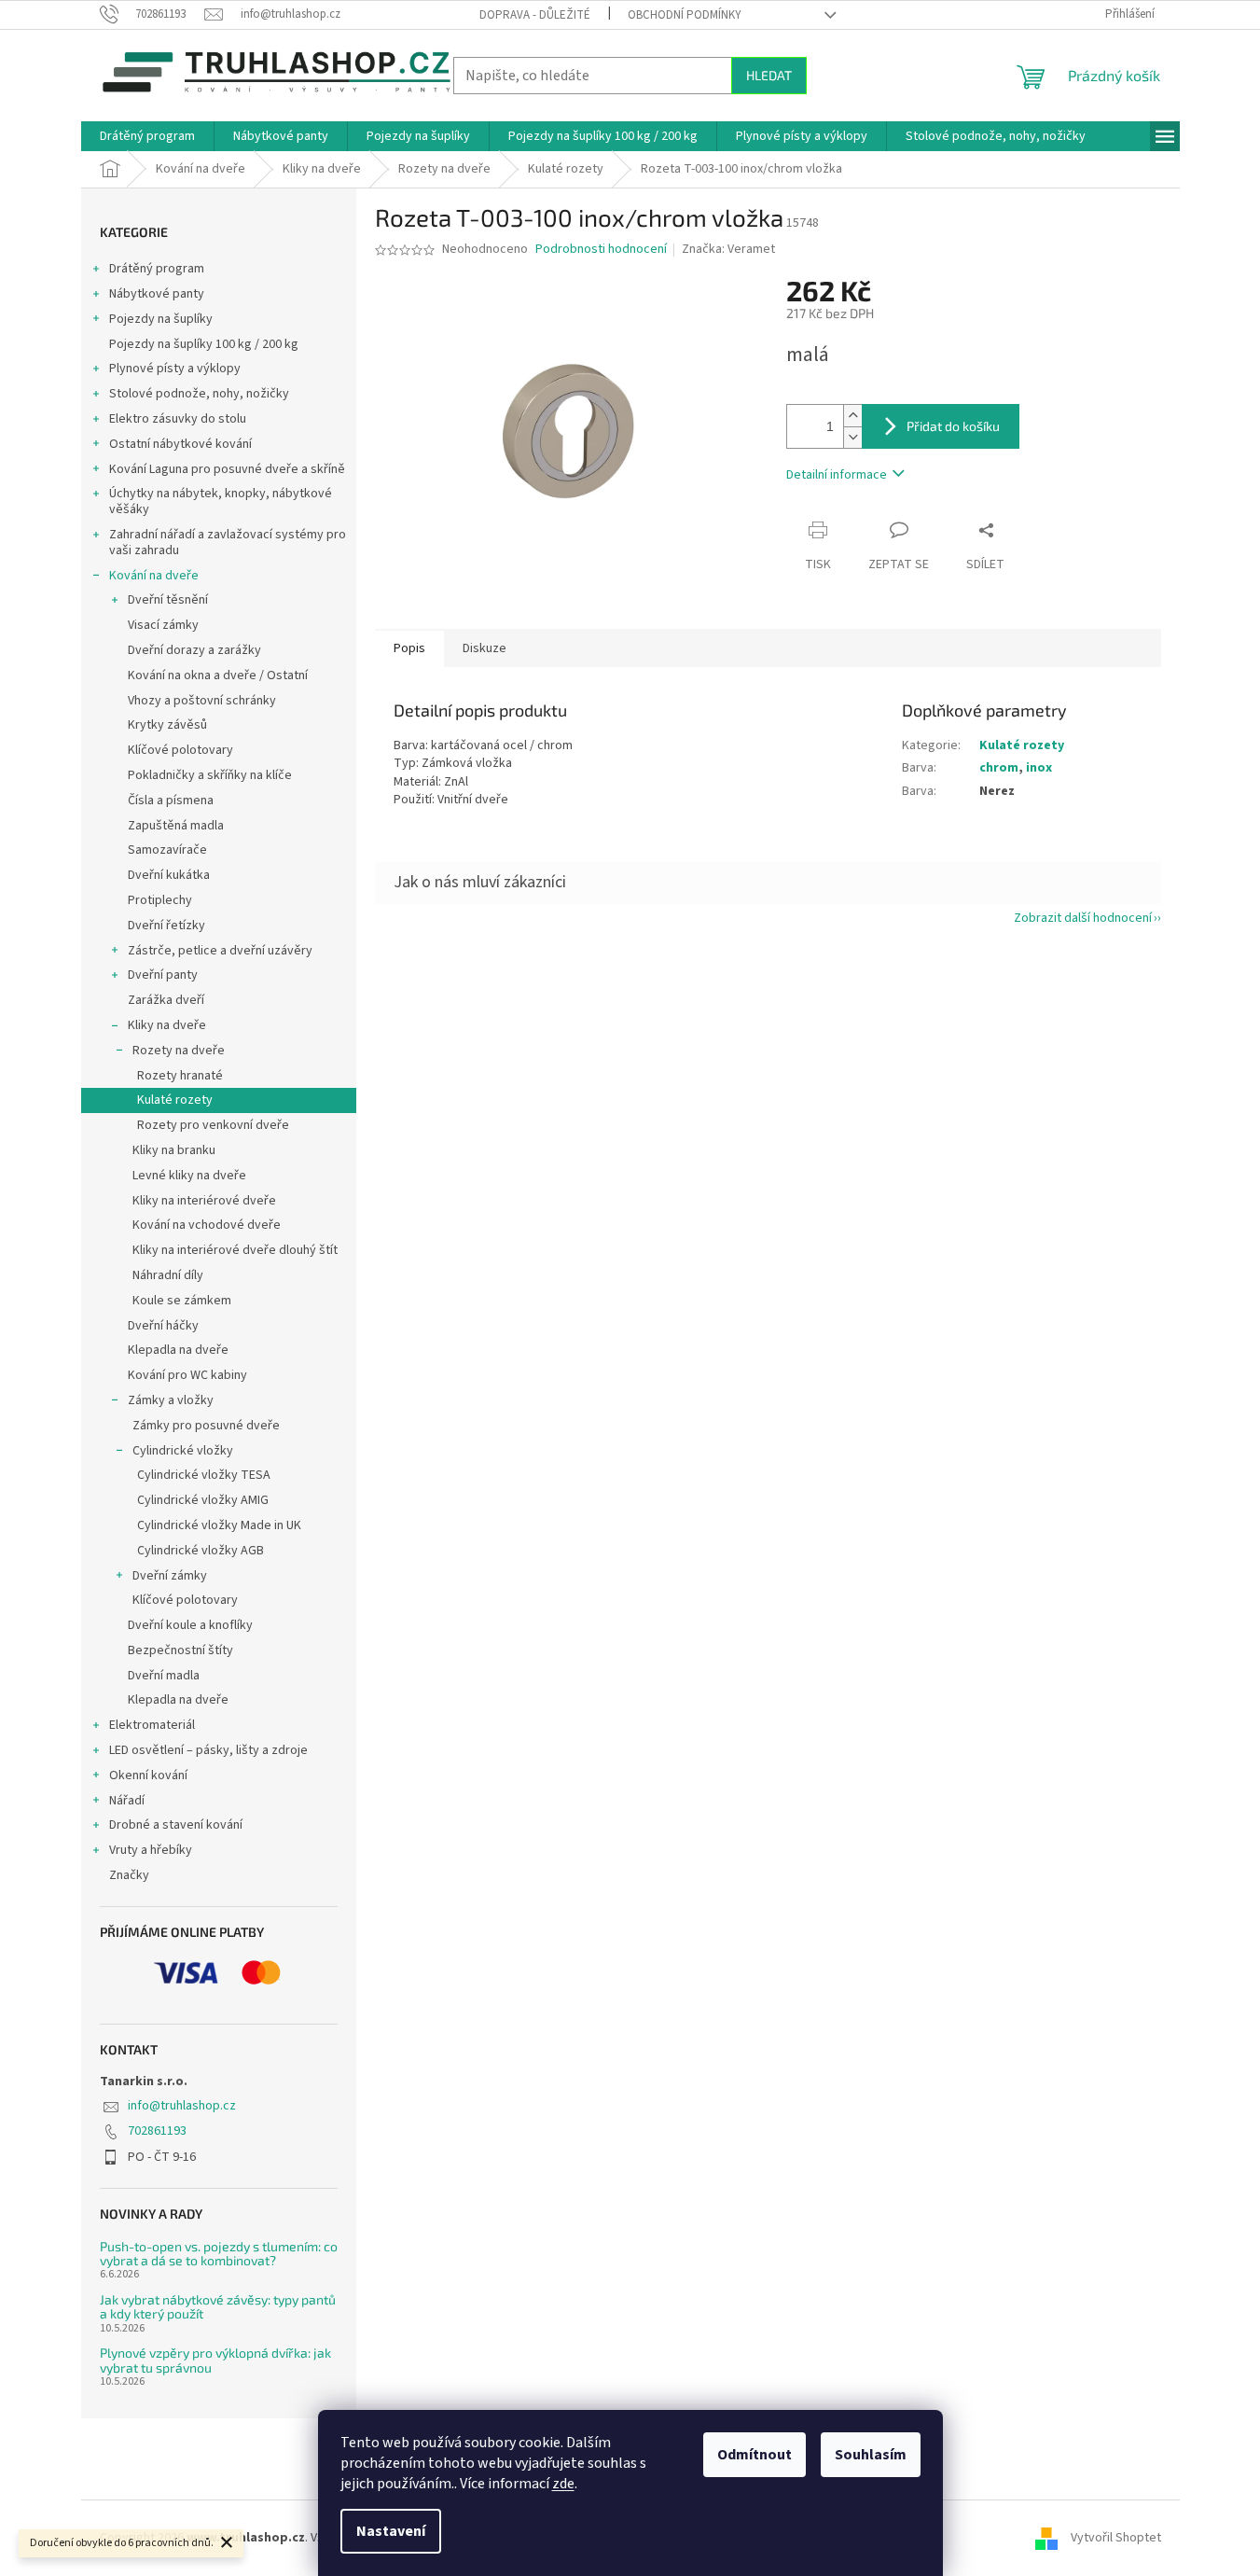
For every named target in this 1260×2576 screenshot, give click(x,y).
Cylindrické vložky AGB (201, 1551)
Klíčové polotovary (180, 750)
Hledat (769, 75)
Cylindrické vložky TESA (204, 1475)
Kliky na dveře (167, 1025)
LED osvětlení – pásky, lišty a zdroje (208, 1750)
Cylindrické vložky (183, 1451)
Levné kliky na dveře (189, 1176)
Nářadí (127, 1801)
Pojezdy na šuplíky (161, 319)
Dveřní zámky (170, 1576)
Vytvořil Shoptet (1116, 2538)
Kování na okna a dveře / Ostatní (218, 675)
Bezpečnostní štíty (180, 1650)
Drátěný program (157, 269)
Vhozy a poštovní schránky (202, 701)
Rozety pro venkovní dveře (213, 1125)
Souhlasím (871, 2455)
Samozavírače (167, 850)
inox (1039, 768)
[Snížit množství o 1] (852, 437)
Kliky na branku (174, 1150)
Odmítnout (755, 2455)
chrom (999, 768)
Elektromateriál (152, 1725)
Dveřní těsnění (168, 600)
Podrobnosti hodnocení (601, 250)
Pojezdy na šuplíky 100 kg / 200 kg (204, 344)
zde (563, 2484)
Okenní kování (148, 1775)
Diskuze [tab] (485, 648)
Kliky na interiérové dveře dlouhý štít (235, 1250)
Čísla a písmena (171, 801)
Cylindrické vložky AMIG (203, 1500)
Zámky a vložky (171, 1400)
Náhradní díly (168, 1275)
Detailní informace (837, 475)
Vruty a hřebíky (151, 1850)
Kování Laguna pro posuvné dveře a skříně (227, 469)
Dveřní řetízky (166, 926)
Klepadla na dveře (178, 1350)
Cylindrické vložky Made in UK (219, 1525)
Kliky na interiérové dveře (204, 1201)
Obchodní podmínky (685, 15)
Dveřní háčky (163, 1326)
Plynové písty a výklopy (175, 369)
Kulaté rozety (175, 1100)
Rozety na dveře (179, 1051)
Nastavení (391, 2531)
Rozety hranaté (180, 1076)
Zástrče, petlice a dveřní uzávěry (220, 951)
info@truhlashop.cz (182, 2106)
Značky (129, 1875)
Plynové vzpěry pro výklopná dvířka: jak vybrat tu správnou (215, 2360)
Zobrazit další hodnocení (1083, 918)
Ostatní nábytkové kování (180, 444)
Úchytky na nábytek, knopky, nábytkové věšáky (221, 501)
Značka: (728, 249)
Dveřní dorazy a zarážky (194, 650)
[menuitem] (147, 136)
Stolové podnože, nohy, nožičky (199, 394)
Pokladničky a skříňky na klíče (210, 775)
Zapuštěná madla (176, 826)
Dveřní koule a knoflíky (190, 1625)
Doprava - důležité (535, 15)
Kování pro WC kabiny (187, 1375)
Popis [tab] (409, 648)
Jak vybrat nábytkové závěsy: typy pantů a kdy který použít (218, 2307)
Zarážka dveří (166, 1000)
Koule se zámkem (182, 1301)
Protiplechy (160, 900)
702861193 (157, 2131)
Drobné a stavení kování (176, 1825)
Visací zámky (163, 625)
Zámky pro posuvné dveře (206, 1426)
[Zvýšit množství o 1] (852, 416)
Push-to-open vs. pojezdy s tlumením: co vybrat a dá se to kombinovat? (219, 2254)
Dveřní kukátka (169, 875)
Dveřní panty (163, 975)
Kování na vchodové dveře (207, 1225)
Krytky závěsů (167, 725)
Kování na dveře (154, 576)
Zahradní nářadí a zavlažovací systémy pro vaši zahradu (228, 543)
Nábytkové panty (157, 294)
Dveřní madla (164, 1676)
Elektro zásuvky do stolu (178, 419)
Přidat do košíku (953, 426)
